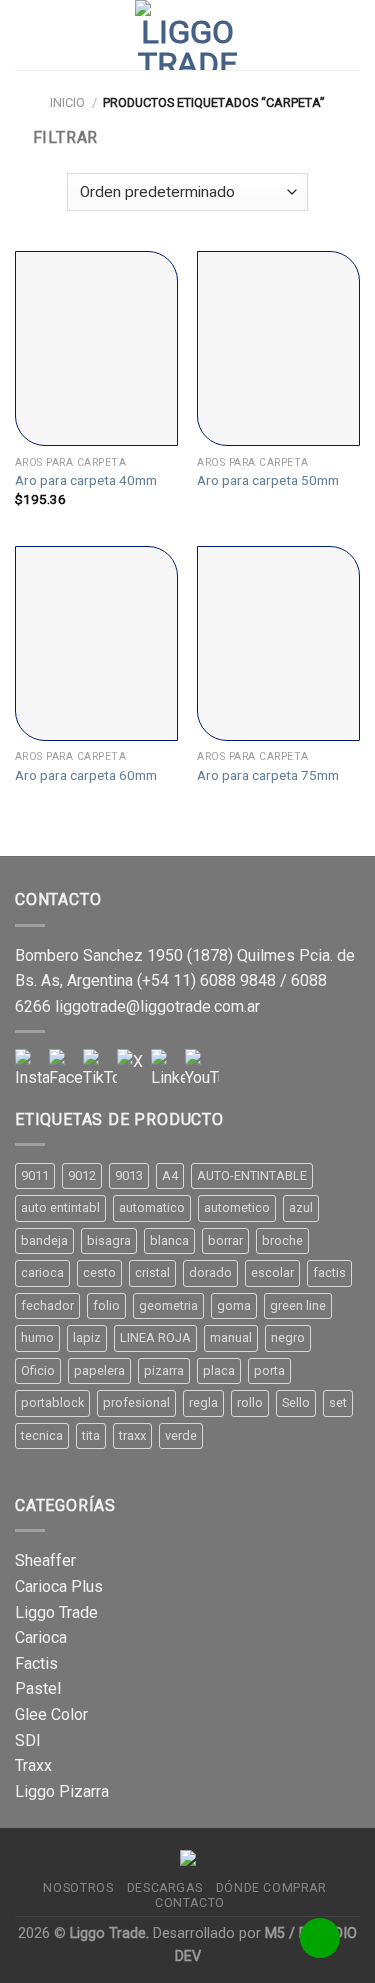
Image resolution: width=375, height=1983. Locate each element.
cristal (152, 1272)
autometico (237, 1207)
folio (106, 1305)
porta (269, 1370)
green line (298, 1305)
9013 (129, 1175)
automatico (152, 1207)
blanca (169, 1240)
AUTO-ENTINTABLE (252, 1175)
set (338, 1402)
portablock (52, 1402)
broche (282, 1240)
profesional (136, 1402)
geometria (168, 1305)
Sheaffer (45, 1560)
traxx (132, 1435)
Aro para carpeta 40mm (86, 480)
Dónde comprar (271, 1888)
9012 (82, 1175)
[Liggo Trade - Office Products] (188, 35)
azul (301, 1207)
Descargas (165, 1888)
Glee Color (51, 1714)
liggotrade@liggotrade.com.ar (157, 1006)
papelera (99, 1370)
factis (329, 1272)
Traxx (33, 1765)
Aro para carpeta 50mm (268, 480)
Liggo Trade (56, 1612)
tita (91, 1435)
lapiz (87, 1337)
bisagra (109, 1240)
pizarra (164, 1370)
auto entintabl (60, 1207)
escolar (272, 1272)
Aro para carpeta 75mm (268, 775)
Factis (36, 1663)
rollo (250, 1402)
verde (181, 1435)
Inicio (67, 102)
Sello (296, 1402)
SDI (28, 1740)
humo (37, 1337)
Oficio (38, 1370)
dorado (210, 1272)
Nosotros (78, 1888)
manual (231, 1337)
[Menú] (27, 34)
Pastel (38, 1688)
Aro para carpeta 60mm (86, 775)
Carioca (41, 1637)
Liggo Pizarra (62, 1791)
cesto (99, 1272)
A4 (170, 1175)
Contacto (190, 1903)
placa (219, 1370)
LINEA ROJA (155, 1337)
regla (203, 1402)
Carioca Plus (59, 1586)
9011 (35, 1175)
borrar (225, 1240)
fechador (47, 1305)
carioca (42, 1272)
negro (288, 1337)
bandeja (44, 1240)
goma (234, 1305)
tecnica (42, 1435)
